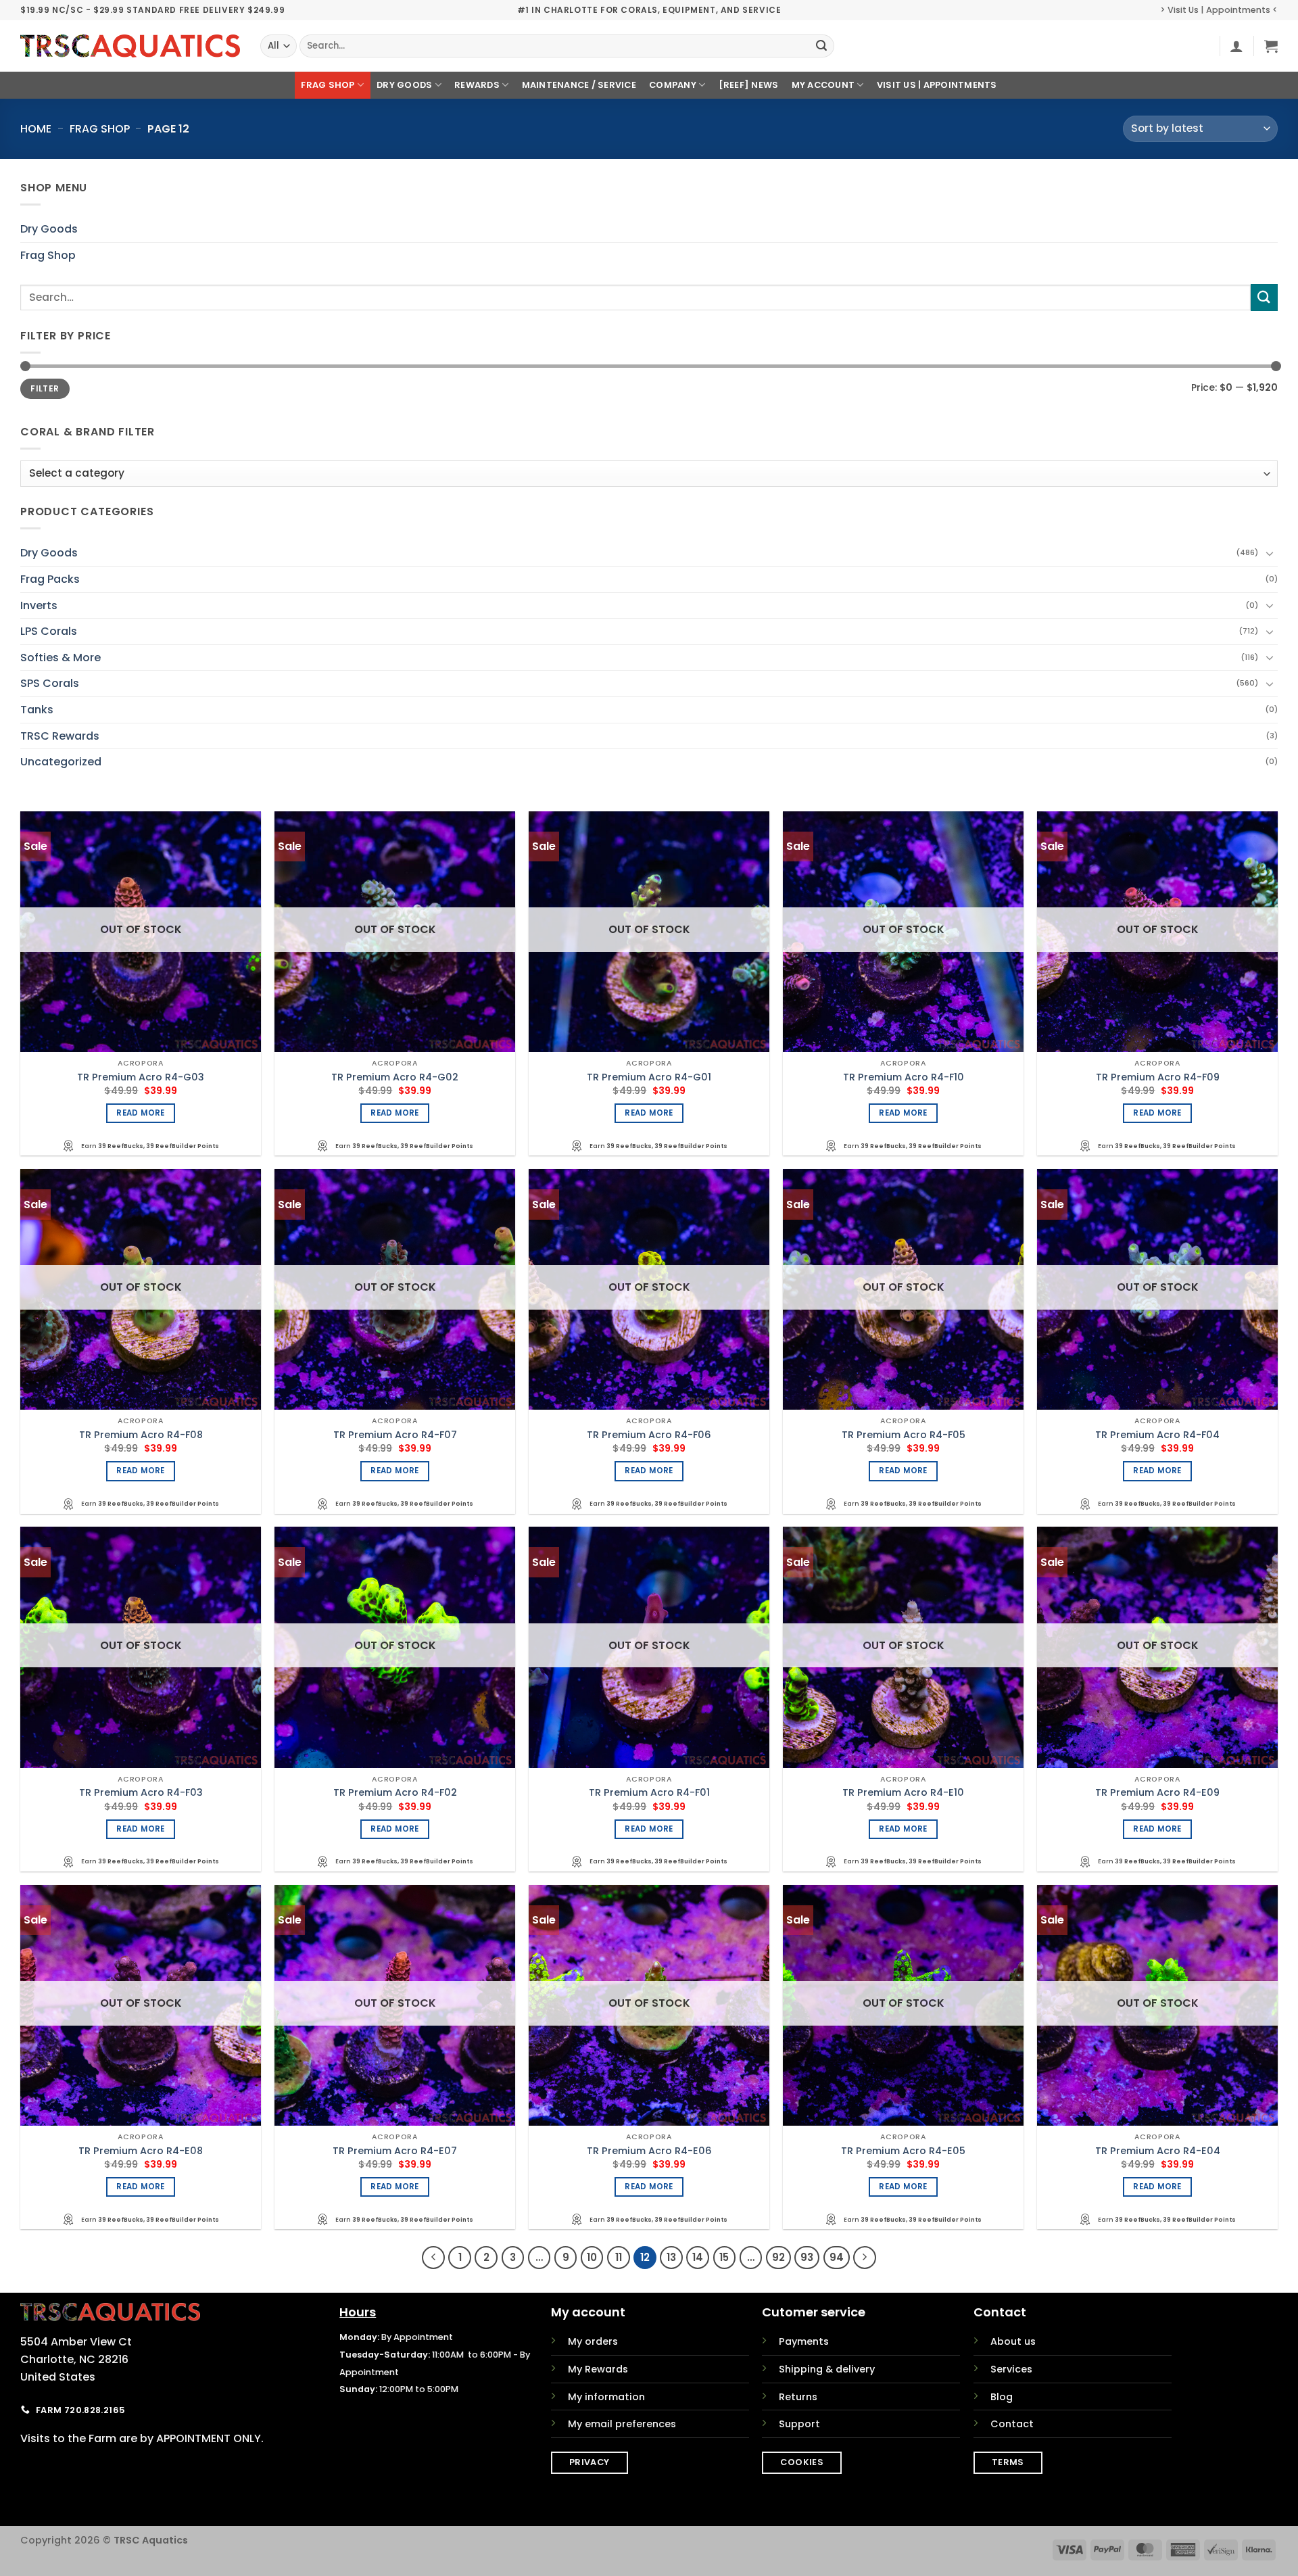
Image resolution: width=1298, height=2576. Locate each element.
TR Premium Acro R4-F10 (904, 1077)
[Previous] (433, 2258)
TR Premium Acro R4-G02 (395, 1077)
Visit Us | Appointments (937, 85)
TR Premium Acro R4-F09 (1158, 1077)
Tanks (37, 710)
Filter (45, 389)
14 (698, 2257)
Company (673, 85)
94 (837, 2257)
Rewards (477, 85)
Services (1011, 2369)
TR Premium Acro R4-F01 (649, 1793)
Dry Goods (404, 85)
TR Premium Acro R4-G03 (141, 1077)
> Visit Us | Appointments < (1219, 10)
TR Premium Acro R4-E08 (141, 2151)
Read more (140, 1113)
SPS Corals (50, 683)
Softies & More (61, 658)
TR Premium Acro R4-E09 (1157, 1793)
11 (619, 2257)
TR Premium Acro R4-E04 (1158, 2151)
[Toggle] (1270, 553)
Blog (1002, 2397)
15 (724, 2257)
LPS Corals (49, 631)
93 (807, 2257)
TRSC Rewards (60, 735)
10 (592, 2257)
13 (671, 2257)
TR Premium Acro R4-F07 (395, 1435)
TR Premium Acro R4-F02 (395, 1793)
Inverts (39, 605)
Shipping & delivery (827, 2369)
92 (778, 2257)
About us (1013, 2341)
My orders (593, 2341)
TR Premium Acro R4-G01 (649, 1077)
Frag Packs (50, 579)
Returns (798, 2397)
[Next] (865, 2258)
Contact (1012, 2424)
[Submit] (821, 46)
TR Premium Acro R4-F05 (904, 1435)
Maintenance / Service (579, 85)
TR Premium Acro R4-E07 (395, 2151)
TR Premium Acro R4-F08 (141, 1435)
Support (799, 2424)
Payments (804, 2341)
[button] (1236, 46)
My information (606, 2397)
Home (36, 129)
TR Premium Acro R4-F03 (141, 1793)
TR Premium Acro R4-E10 (903, 1793)
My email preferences (622, 2424)
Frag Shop (328, 85)
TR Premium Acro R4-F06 (649, 1435)
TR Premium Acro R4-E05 (903, 2151)
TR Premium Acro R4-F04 (1157, 1435)
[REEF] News (749, 85)
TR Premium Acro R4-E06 (649, 2151)
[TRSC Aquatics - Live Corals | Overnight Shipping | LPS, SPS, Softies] (130, 46)
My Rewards (598, 2369)
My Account (823, 85)
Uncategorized (61, 762)
